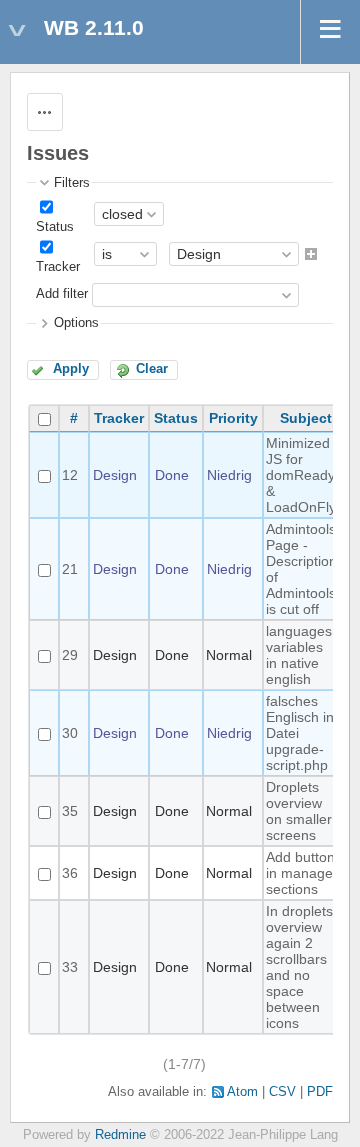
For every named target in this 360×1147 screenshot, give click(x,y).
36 (70, 873)
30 (70, 733)
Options (76, 323)
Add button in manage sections (300, 873)
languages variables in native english (299, 655)
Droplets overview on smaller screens (299, 811)
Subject (306, 418)
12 (70, 475)
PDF (320, 1092)
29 (70, 655)
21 (70, 569)
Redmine (120, 1135)
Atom (242, 1092)
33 (70, 967)
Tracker (58, 267)
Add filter (62, 295)
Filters (72, 183)
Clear (152, 369)
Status (55, 227)
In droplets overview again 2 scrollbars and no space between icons (299, 967)
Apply (71, 369)
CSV (282, 1092)
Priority (233, 418)
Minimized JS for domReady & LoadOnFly (301, 475)
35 (70, 811)
